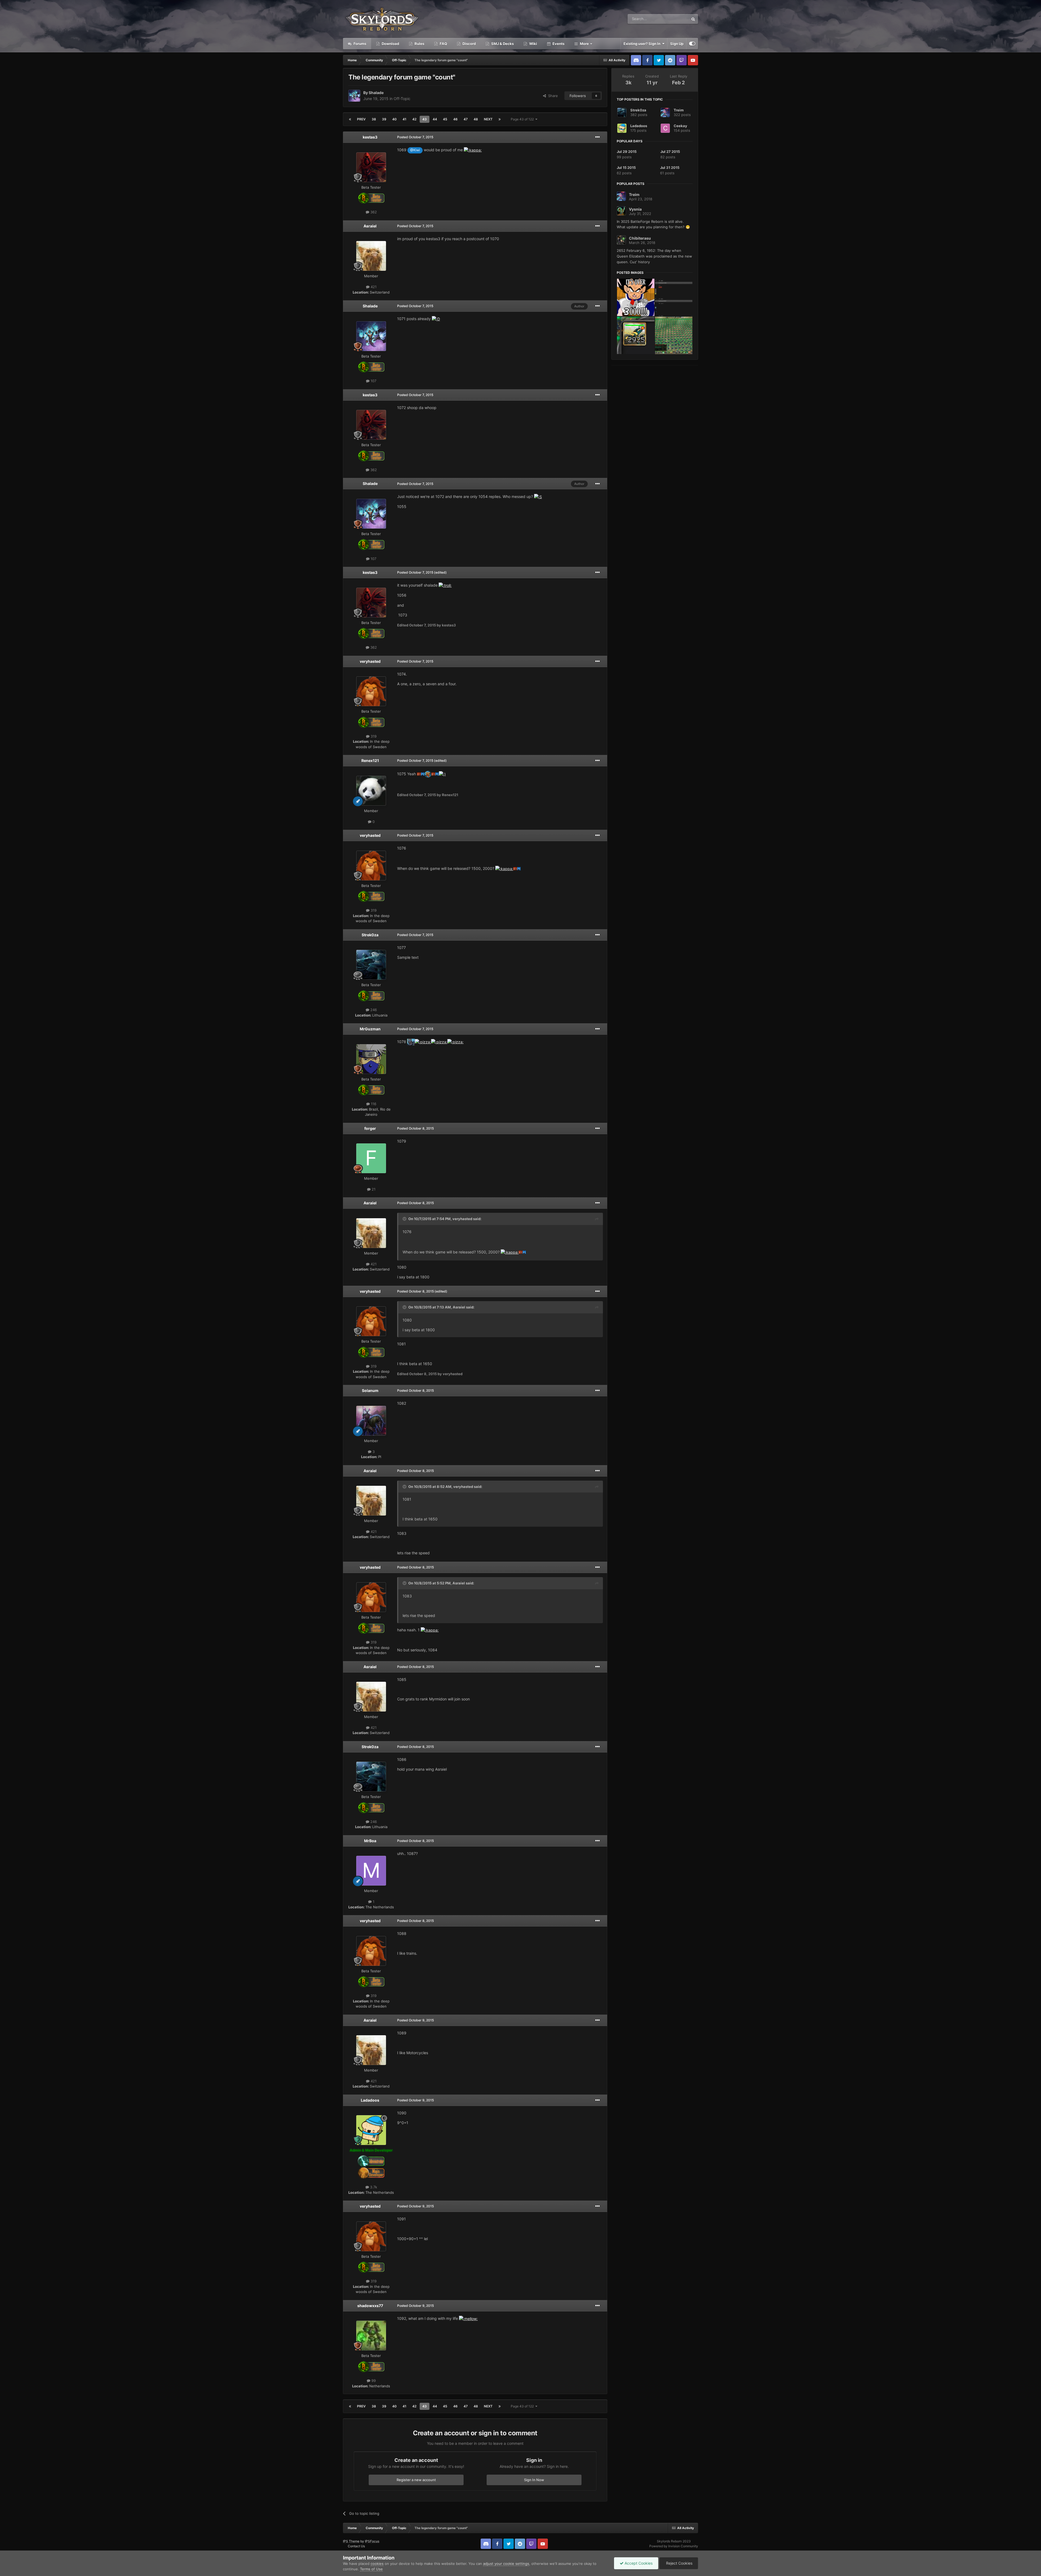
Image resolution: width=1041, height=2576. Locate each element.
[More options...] (597, 137)
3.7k (373, 2187)
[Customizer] (692, 44)
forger (370, 1128)
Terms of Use (371, 2569)
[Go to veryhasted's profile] (371, 691)
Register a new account (416, 2480)
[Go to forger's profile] (371, 1158)
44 (435, 119)
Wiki (533, 44)
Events (558, 44)
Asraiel (370, 226)
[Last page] (500, 119)
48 (476, 119)
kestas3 (370, 137)
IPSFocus (372, 2541)
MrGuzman (370, 1029)
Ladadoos (370, 2100)
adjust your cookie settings (506, 2564)
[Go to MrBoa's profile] (371, 1871)
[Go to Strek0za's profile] (371, 965)
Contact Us (356, 2546)
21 (373, 1189)
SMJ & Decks (502, 44)
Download (390, 44)
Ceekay (680, 126)
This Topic (673, 19)
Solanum (370, 1390)
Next (488, 119)
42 (414, 119)
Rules (419, 44)
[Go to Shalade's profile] (354, 96)
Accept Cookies (638, 2563)
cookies (377, 2564)
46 (455, 119)
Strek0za (370, 935)
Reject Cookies (679, 2563)
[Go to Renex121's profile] (371, 791)
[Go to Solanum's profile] (371, 1421)
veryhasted (370, 661)
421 (373, 287)
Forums (359, 44)
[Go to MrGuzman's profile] (371, 1059)
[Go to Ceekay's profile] (665, 128)
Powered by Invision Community (674, 2546)
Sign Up (677, 44)
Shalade (376, 93)
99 (373, 2381)
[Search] (693, 19)
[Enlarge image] (473, 150)
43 (425, 119)
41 (404, 119)
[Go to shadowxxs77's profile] (371, 2336)
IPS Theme (351, 2541)
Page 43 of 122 (523, 119)
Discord (469, 44)
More (584, 44)
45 (445, 119)
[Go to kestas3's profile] (371, 167)
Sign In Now (534, 2480)
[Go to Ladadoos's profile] (371, 2130)
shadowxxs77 (370, 2306)
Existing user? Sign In (643, 44)
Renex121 (370, 760)
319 (373, 736)
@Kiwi (415, 150)
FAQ (443, 44)
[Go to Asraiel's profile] (371, 256)
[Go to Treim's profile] (665, 112)
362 (373, 212)
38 (374, 119)
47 (466, 119)
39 (384, 119)
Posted (415, 137)
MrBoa (370, 1841)
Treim (679, 110)
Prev (361, 119)
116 (373, 1104)
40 (394, 119)
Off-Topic (402, 99)
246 (373, 1010)
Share (552, 96)
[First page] (350, 119)
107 (373, 381)
